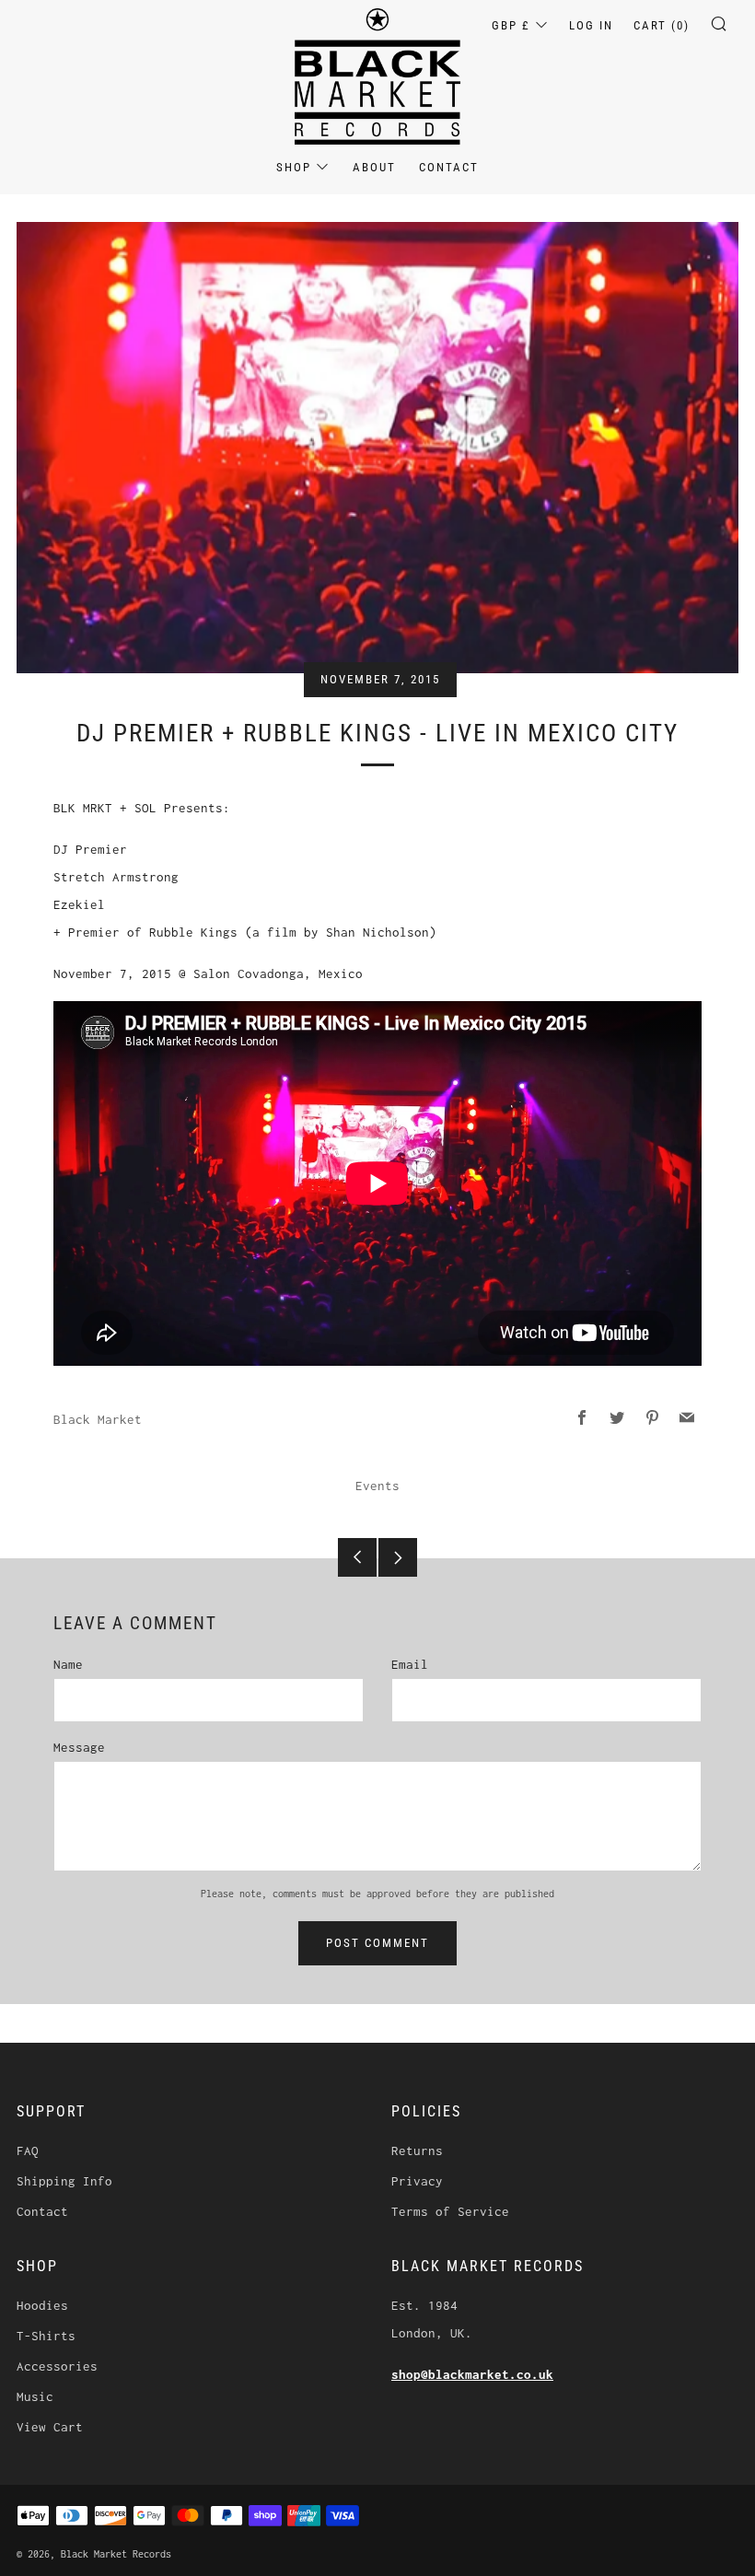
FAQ (28, 2151)
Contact (449, 167)
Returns (417, 2151)
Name (68, 1664)
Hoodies (42, 2305)
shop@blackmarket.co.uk (472, 2374)
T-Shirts (46, 2336)
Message (79, 1747)
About (374, 167)
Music (35, 2396)
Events (377, 1486)
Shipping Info (64, 2181)
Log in (591, 25)
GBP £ (511, 25)
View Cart (50, 2427)
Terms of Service (450, 2211)
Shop (294, 167)
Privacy (417, 2181)
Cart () (662, 25)
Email (410, 1664)
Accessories (57, 2366)
